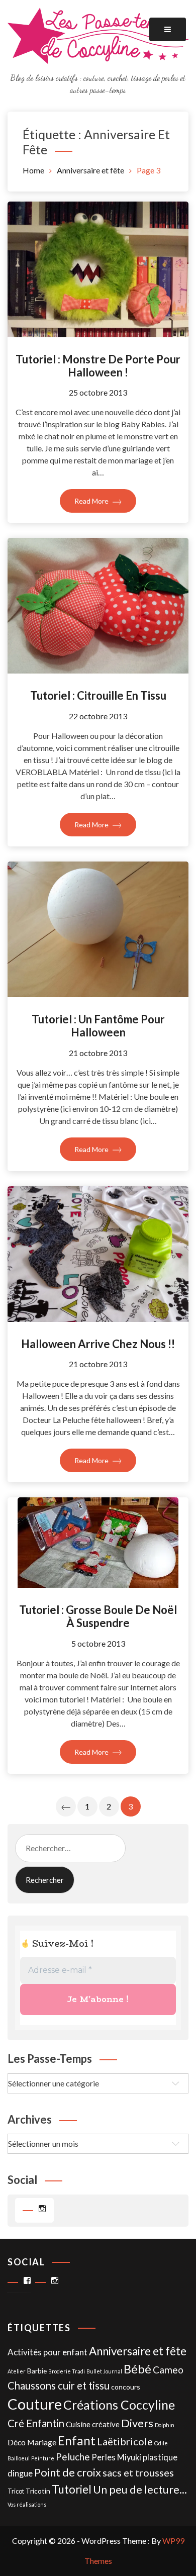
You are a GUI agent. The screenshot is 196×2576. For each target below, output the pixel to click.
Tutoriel (72, 2489)
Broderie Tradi (67, 2371)
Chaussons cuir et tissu (59, 2386)
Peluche (73, 2457)
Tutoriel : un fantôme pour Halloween (98, 1026)
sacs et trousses (138, 2472)
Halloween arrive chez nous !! (98, 1344)
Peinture (43, 2458)
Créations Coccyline (119, 2405)
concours (126, 2387)
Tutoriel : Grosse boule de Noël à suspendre (98, 1616)
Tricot (16, 2491)
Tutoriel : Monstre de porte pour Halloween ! (98, 366)
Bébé (137, 2369)
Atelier (17, 2371)
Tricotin (38, 2491)
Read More (92, 501)
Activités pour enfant (47, 2352)
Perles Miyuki (116, 2457)
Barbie (37, 2371)
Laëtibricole (125, 2441)
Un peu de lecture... (140, 2490)
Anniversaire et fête (138, 2351)
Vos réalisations (27, 2504)
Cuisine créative (93, 2424)
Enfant (77, 2441)
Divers (137, 2423)
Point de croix (68, 2472)
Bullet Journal (104, 2371)
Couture (35, 2404)
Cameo (168, 2370)
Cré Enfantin (36, 2423)
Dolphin (165, 2425)
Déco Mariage (32, 2442)
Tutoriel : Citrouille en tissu (98, 695)
